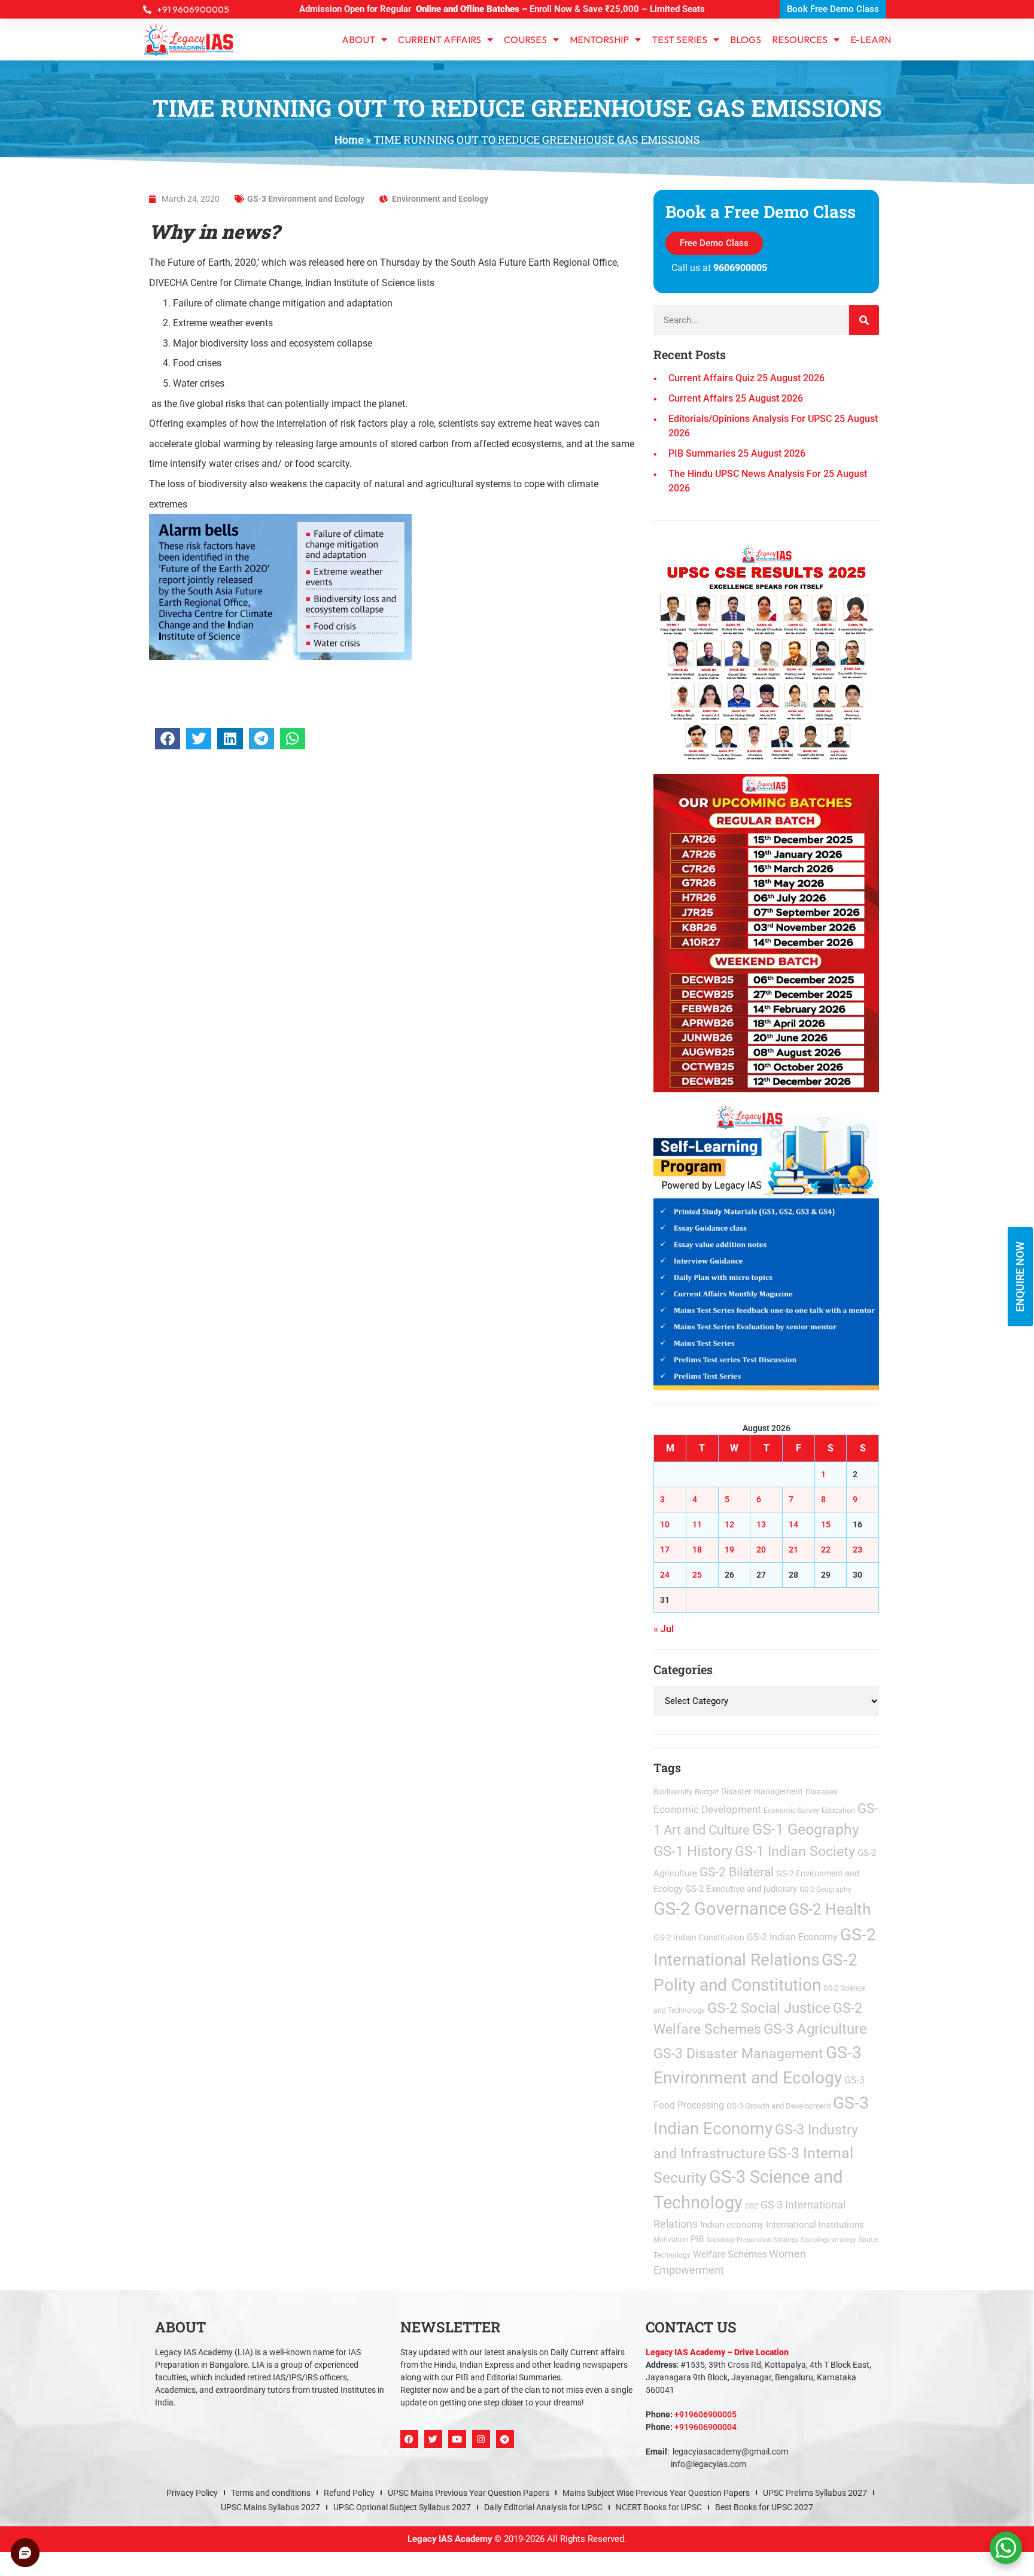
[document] (517, 1288)
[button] (650, 1129)
